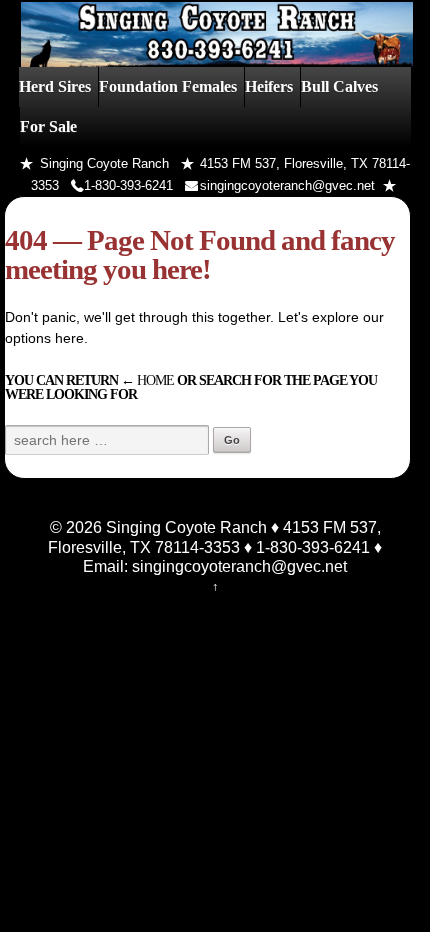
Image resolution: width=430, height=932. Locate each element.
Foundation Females (168, 86)
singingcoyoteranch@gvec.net (287, 185)
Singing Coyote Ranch (184, 527)
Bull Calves (339, 86)
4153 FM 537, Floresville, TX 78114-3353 (214, 536)
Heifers (269, 86)
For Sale (48, 126)
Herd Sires (55, 86)
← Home (147, 380)
